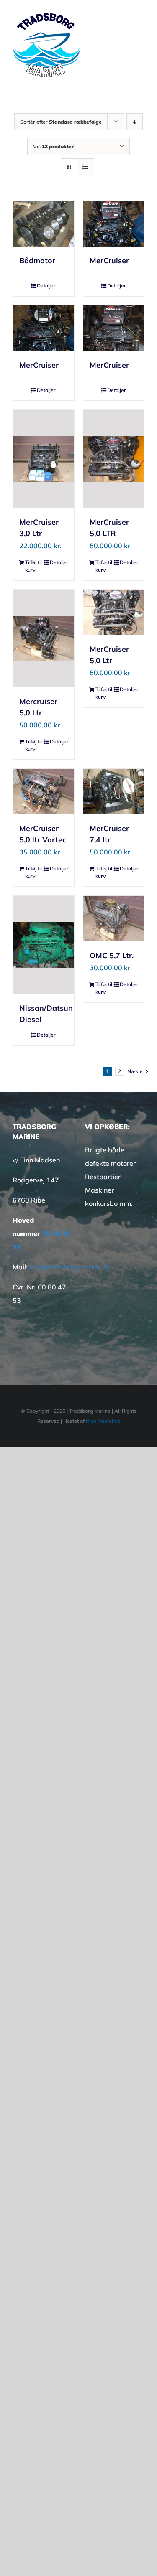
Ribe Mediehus (103, 1421)
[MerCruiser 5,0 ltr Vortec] (44, 792)
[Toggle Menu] (139, 45)
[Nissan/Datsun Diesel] (44, 945)
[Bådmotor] (44, 224)
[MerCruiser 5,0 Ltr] (114, 612)
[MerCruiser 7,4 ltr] (114, 792)
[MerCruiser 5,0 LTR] (114, 459)
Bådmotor (37, 261)
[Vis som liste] (86, 167)
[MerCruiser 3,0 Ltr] (44, 459)
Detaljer (46, 286)
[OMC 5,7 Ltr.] (114, 919)
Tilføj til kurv (33, 566)
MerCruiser (109, 261)
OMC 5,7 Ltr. (112, 955)
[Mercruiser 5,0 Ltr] (44, 638)
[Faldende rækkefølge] (135, 122)
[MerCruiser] (114, 224)
